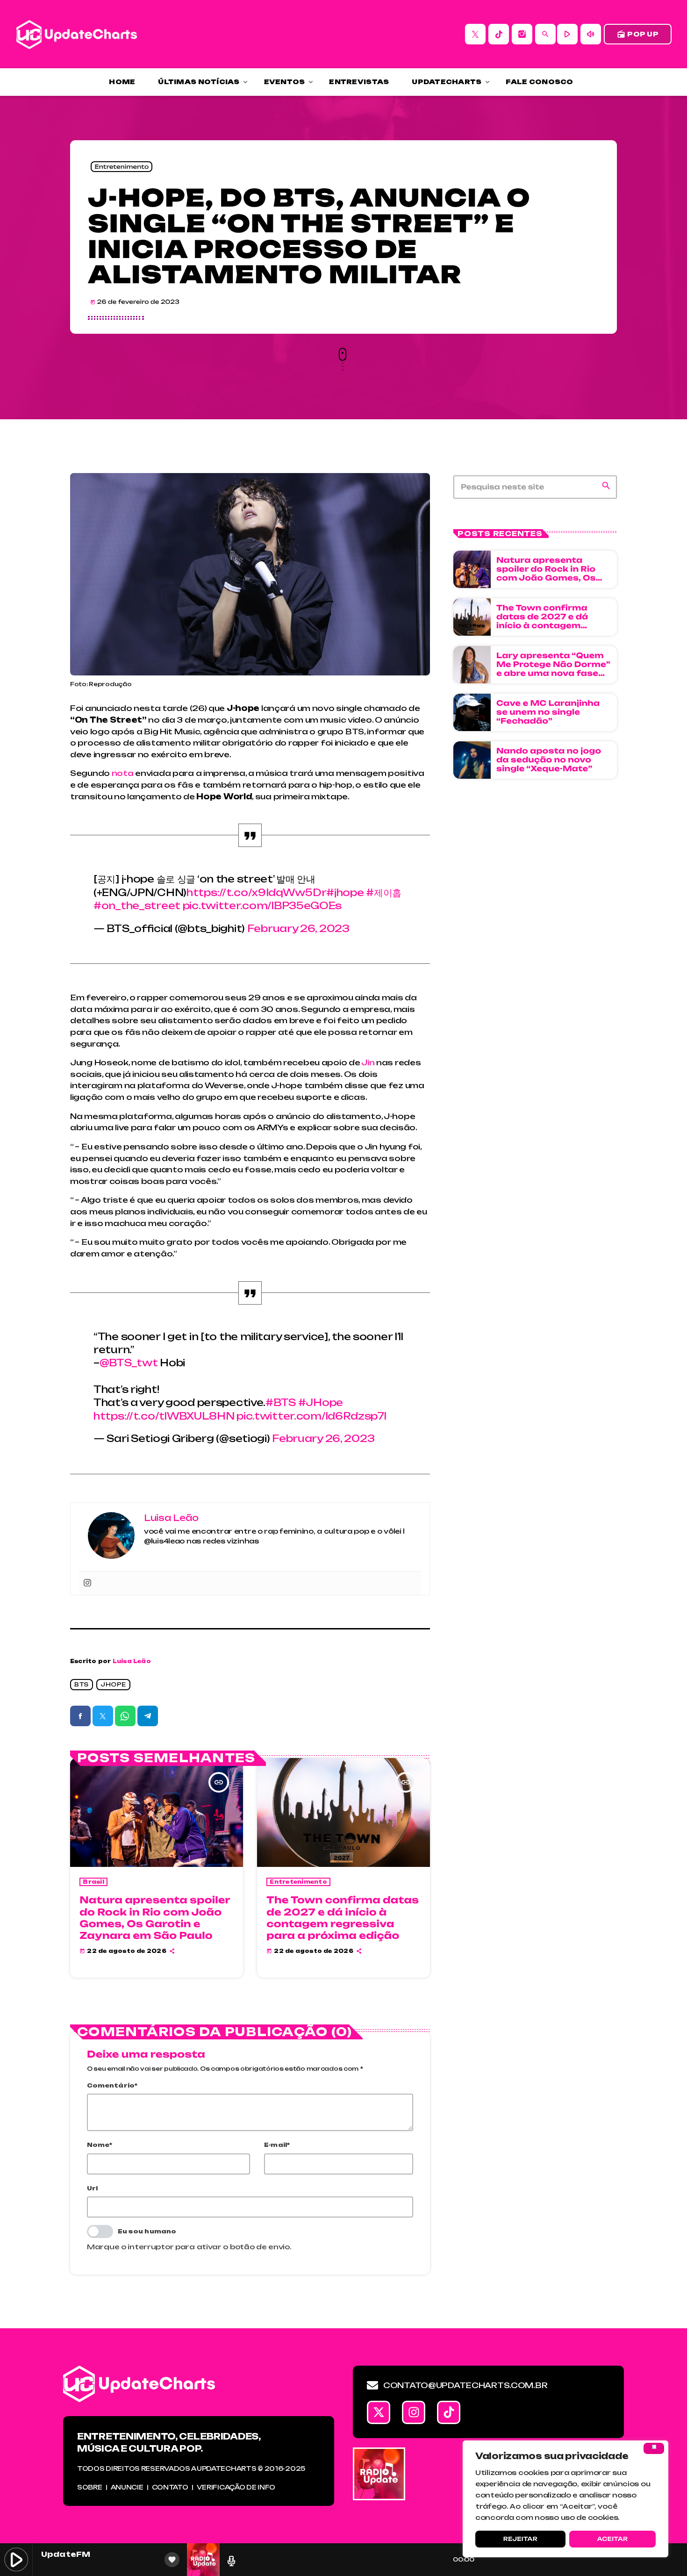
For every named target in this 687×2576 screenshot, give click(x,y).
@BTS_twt (129, 1363)
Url (93, 2188)
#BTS (281, 1403)
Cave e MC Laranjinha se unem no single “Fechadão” (548, 712)
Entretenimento (122, 167)
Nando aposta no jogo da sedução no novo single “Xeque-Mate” (549, 760)
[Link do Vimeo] (77, 34)
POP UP (638, 34)
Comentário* (112, 2085)
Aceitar (612, 2539)
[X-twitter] (379, 2412)
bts (82, 1684)
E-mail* (277, 2145)
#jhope (345, 893)
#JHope (321, 1403)
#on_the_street (137, 906)
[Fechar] (654, 2448)
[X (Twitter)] (475, 34)
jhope (113, 1684)
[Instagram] (522, 34)
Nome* (100, 2145)
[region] (565, 2499)
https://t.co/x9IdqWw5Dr (256, 893)
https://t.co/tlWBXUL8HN (164, 1416)
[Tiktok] (449, 2412)
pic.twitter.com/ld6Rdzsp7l (311, 1416)
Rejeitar (520, 2539)
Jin (368, 1062)
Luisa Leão (132, 1661)
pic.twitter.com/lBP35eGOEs (262, 906)
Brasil (93, 1882)
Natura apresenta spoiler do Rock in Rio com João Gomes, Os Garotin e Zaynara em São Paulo (155, 1918)
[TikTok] (499, 34)
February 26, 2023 (298, 929)
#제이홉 (384, 893)
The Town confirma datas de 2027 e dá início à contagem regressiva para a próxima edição (343, 1918)
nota (123, 773)
